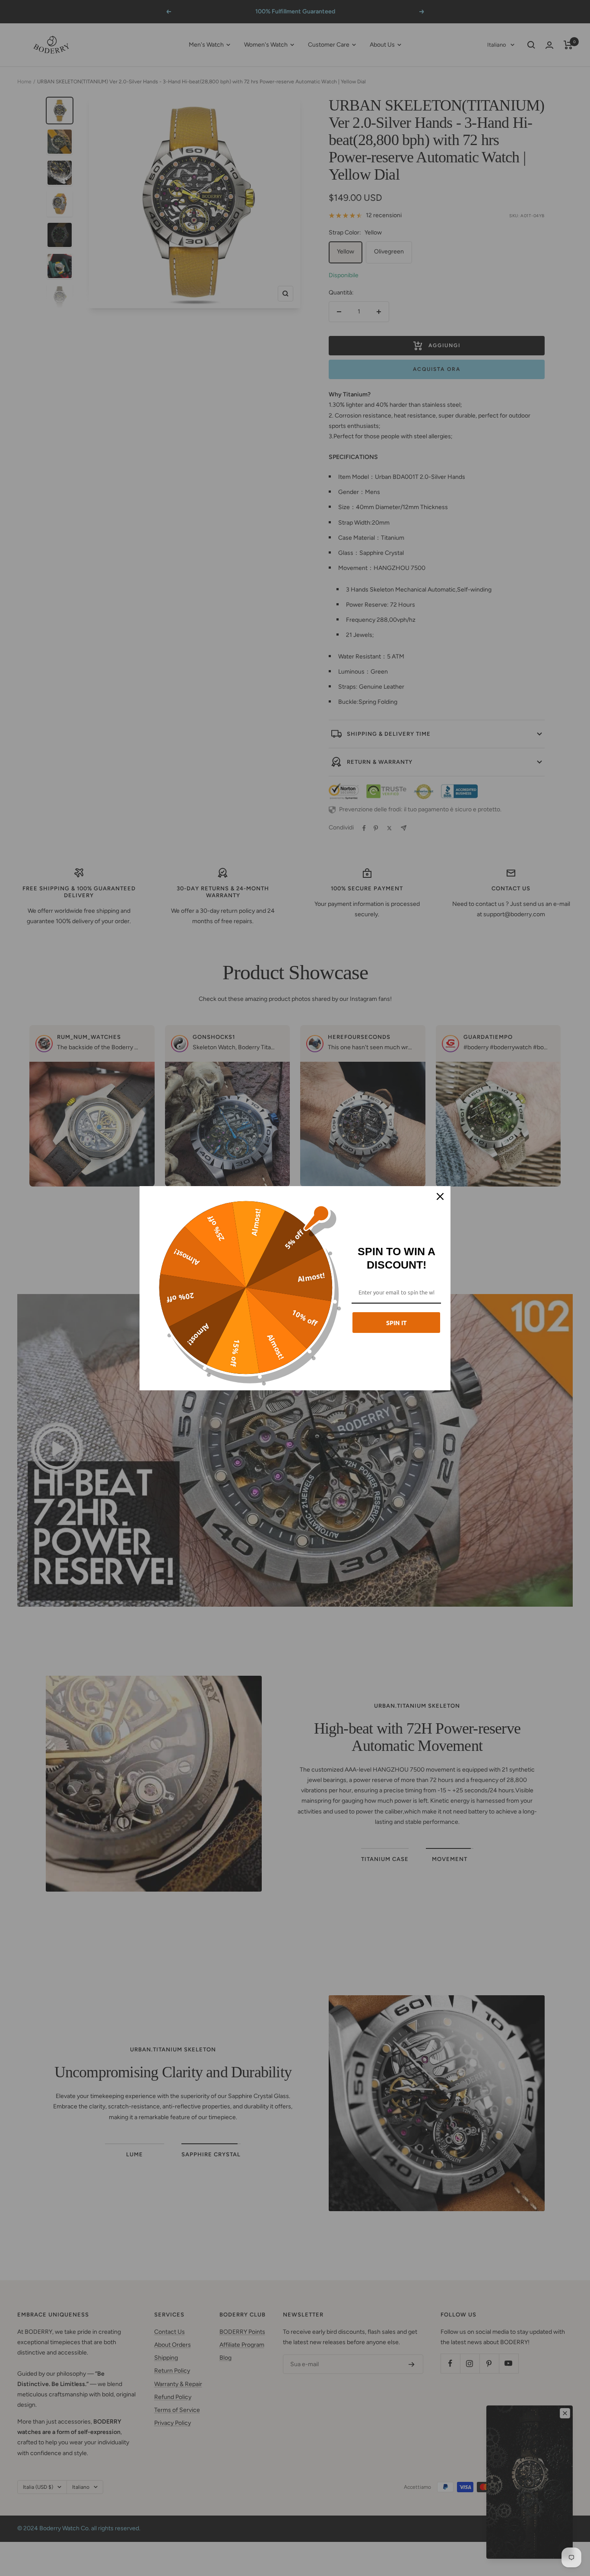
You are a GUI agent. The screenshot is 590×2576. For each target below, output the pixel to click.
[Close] (440, 1196)
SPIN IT (397, 1323)
